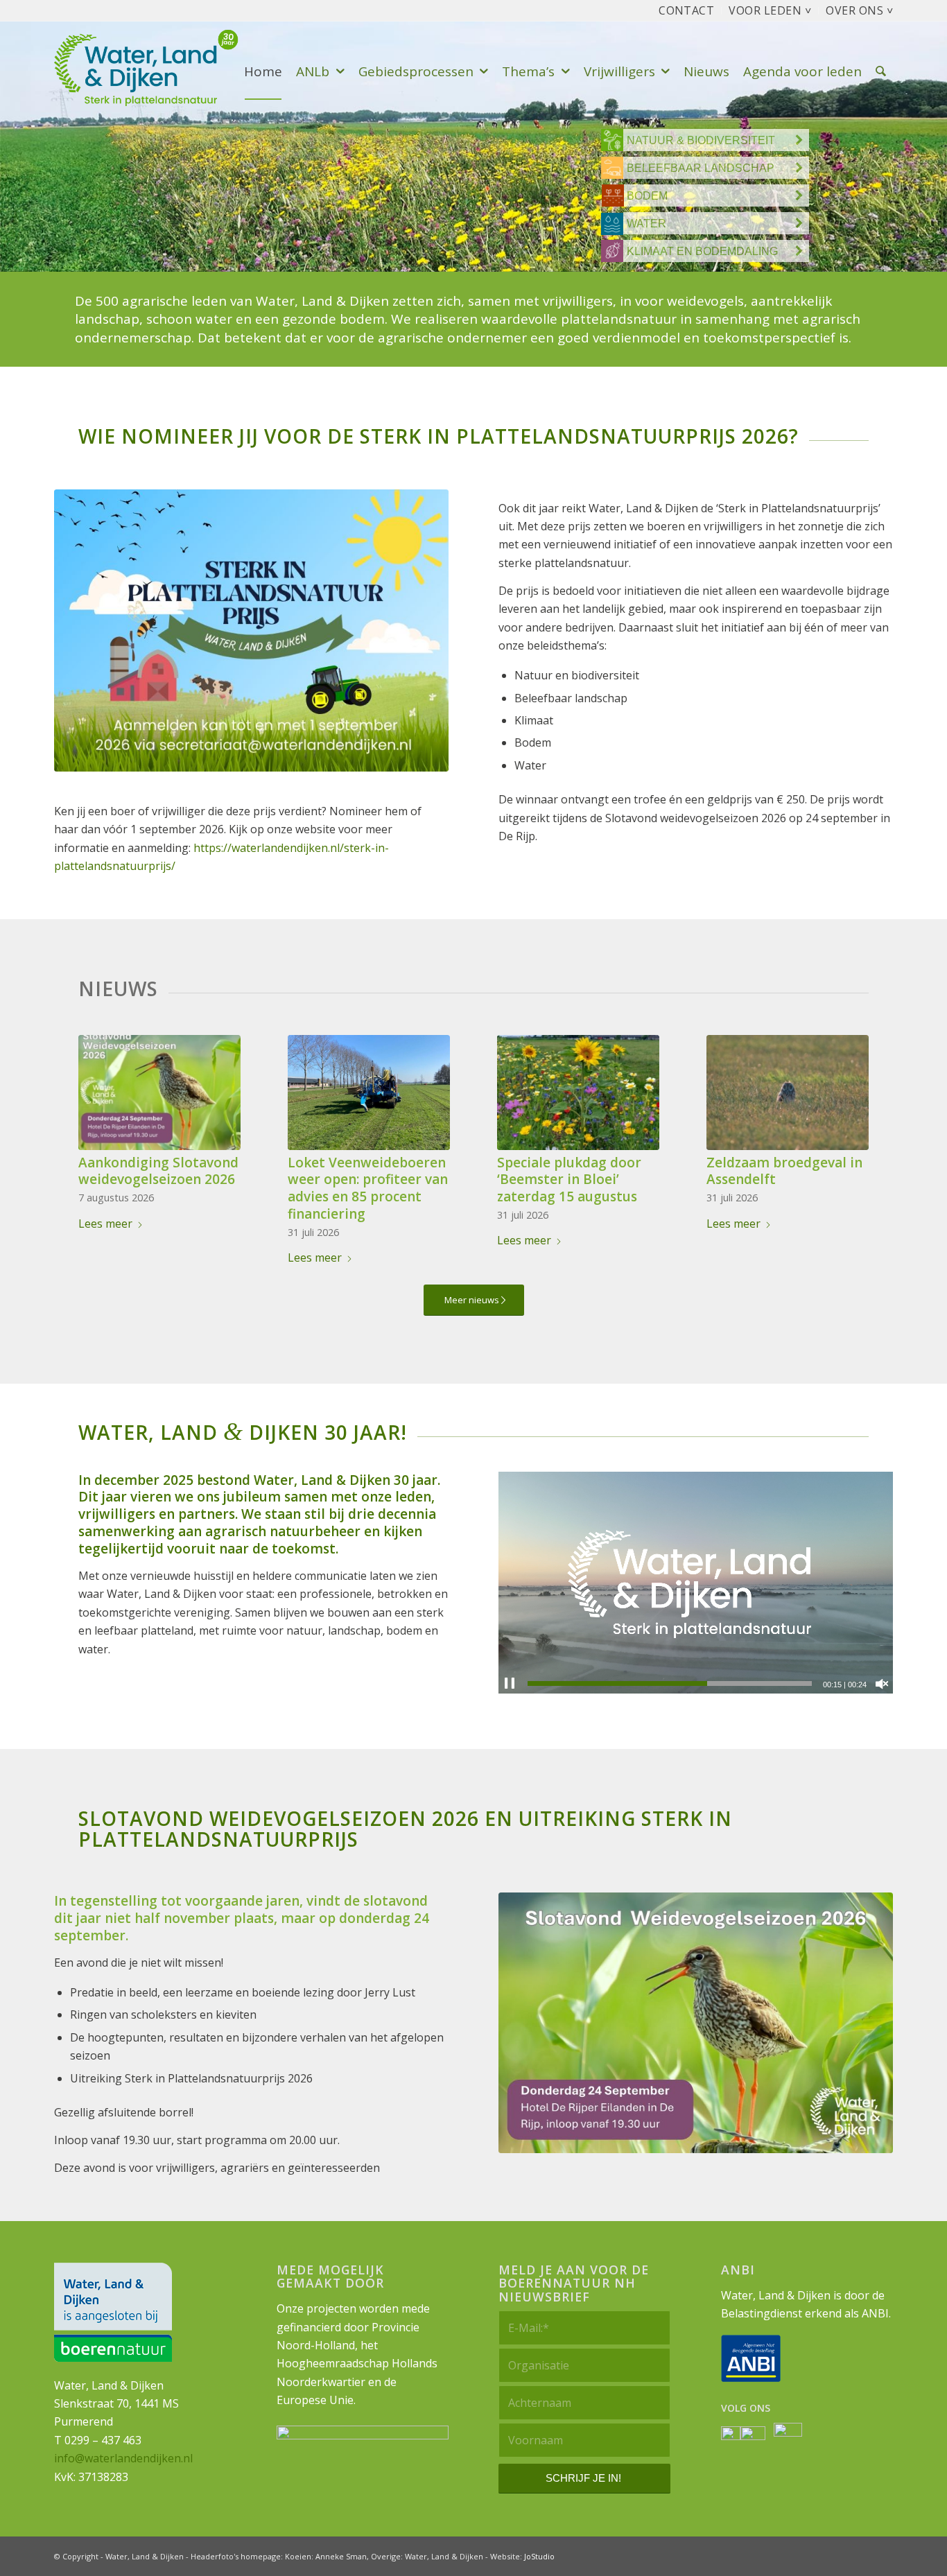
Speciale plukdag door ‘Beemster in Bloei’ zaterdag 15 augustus (569, 1180)
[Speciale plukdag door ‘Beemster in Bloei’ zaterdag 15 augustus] (578, 1093)
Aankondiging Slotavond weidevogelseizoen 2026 (158, 1171)
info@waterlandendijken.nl (123, 2458)
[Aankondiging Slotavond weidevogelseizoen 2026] (159, 1093)
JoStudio (539, 2556)
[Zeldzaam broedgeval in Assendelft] (788, 1093)
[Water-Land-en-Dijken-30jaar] (155, 72)
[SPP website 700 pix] (251, 630)
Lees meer (105, 1224)
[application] (696, 1583)
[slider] (670, 1683)
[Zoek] (881, 72)
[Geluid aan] (882, 1684)
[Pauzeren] (510, 1684)
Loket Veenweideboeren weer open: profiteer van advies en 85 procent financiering (368, 1188)
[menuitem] (687, 11)
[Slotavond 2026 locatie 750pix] (696, 2023)
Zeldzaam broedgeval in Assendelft (784, 1171)
